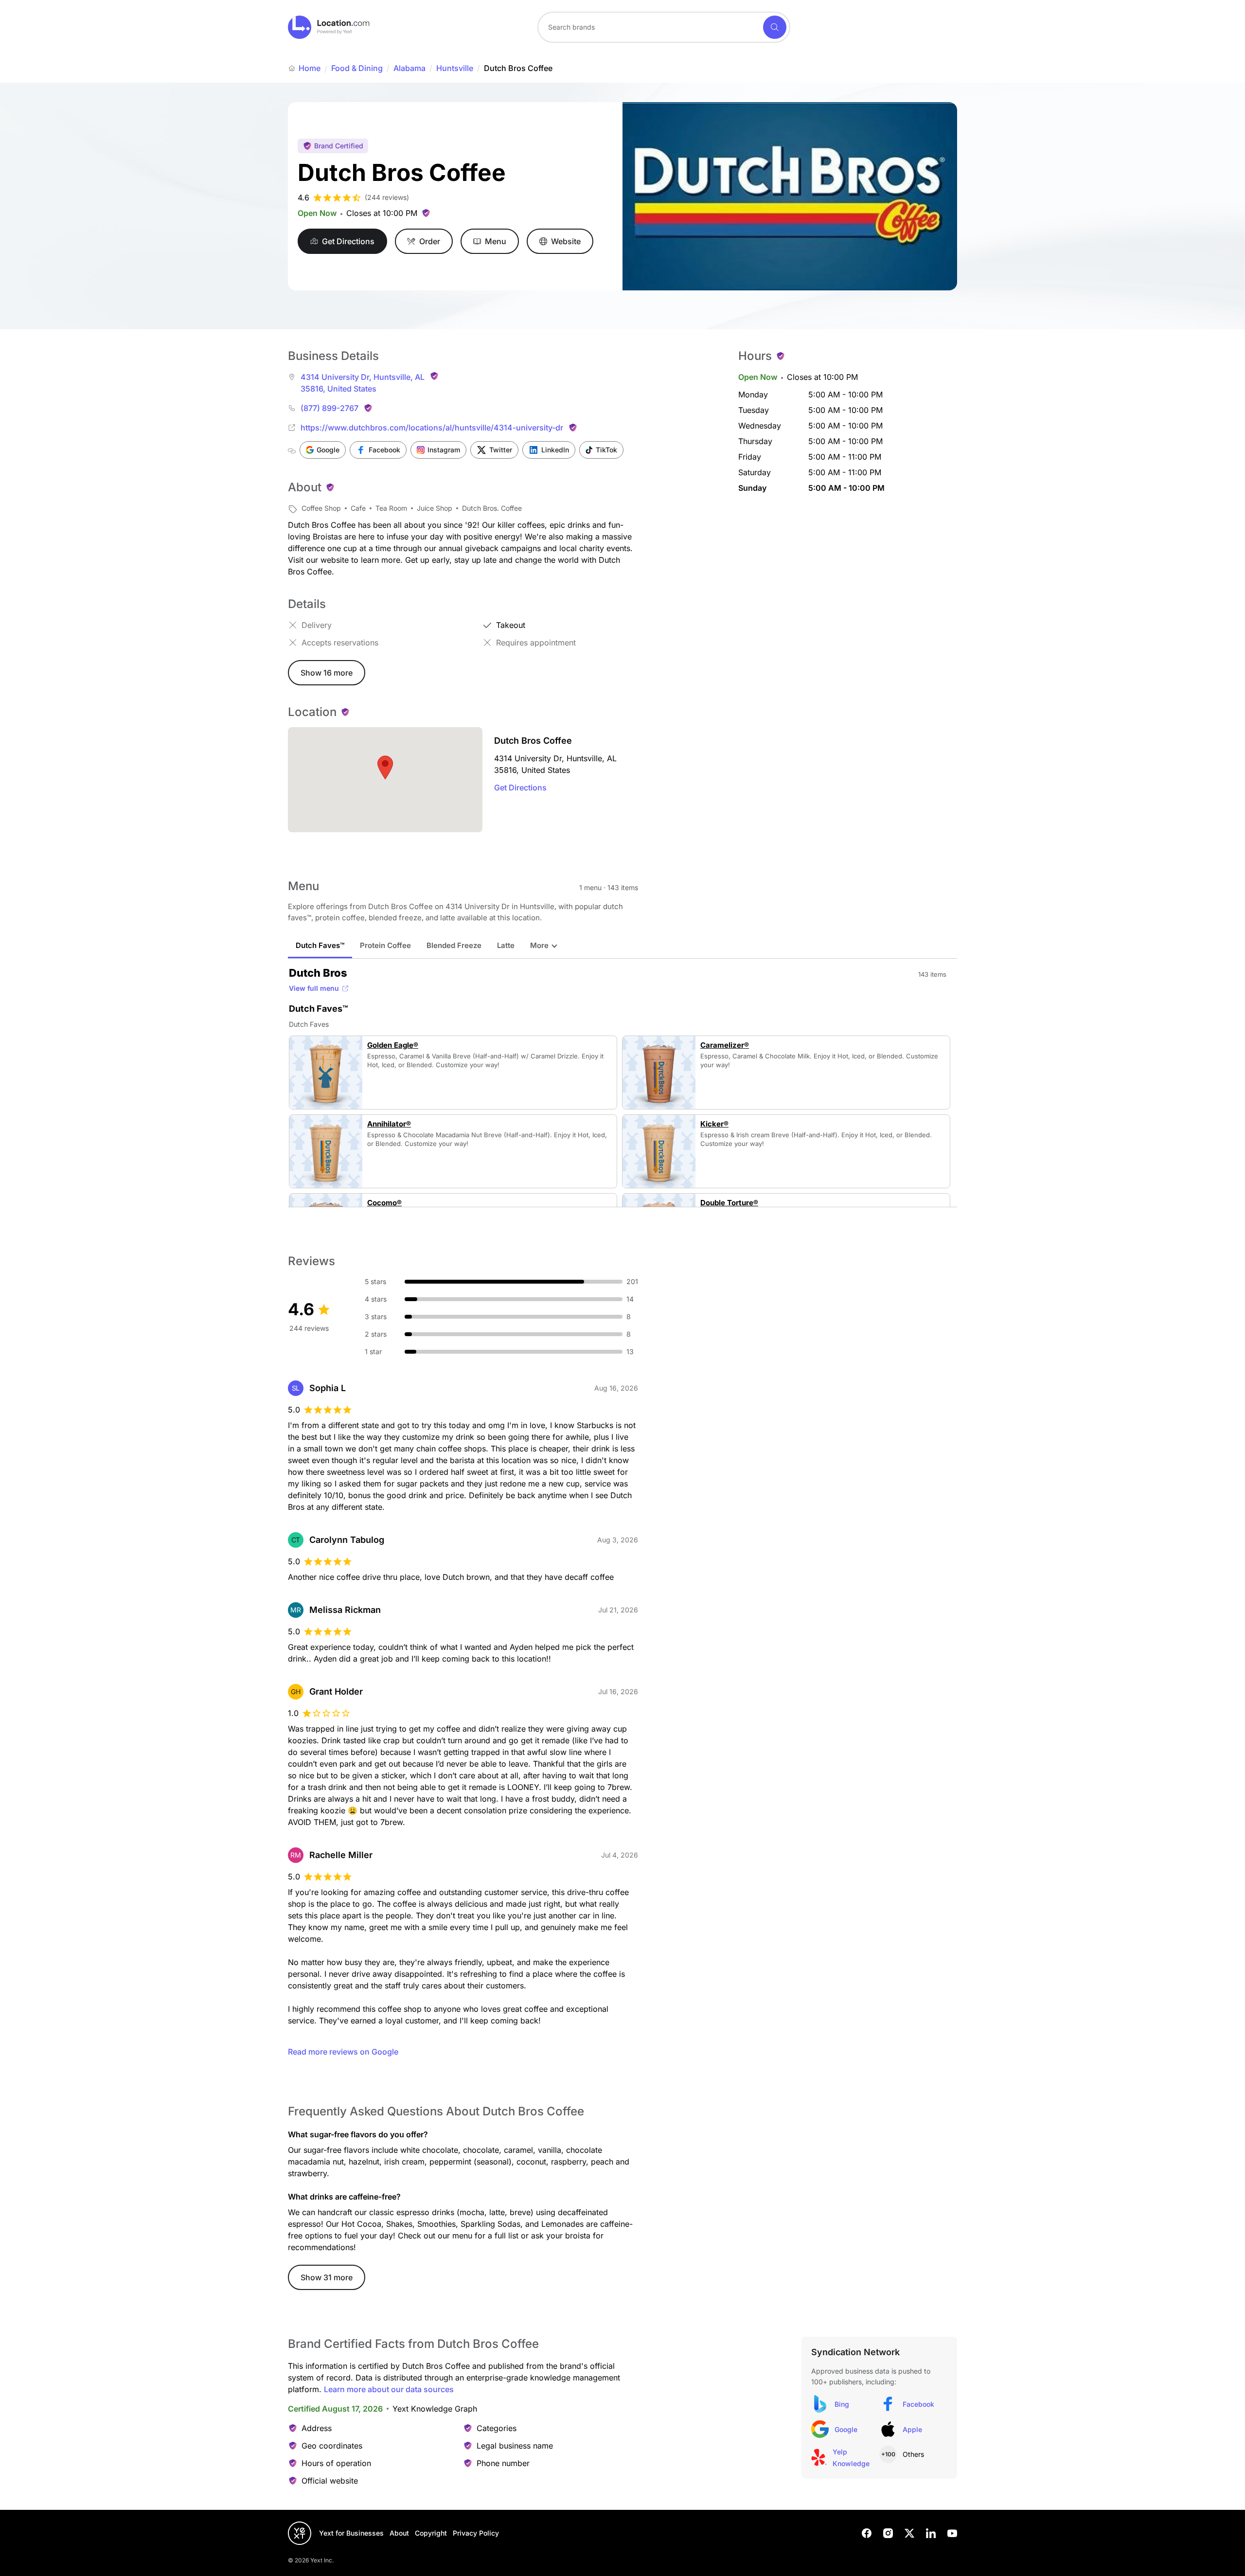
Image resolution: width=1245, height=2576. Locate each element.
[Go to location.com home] (329, 27)
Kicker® (714, 1124)
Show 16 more (327, 673)
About (399, 2533)
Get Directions (520, 787)
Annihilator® (389, 1124)
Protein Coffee (385, 945)
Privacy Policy (476, 2533)
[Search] (775, 27)
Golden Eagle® (393, 1045)
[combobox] (664, 27)
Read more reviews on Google (343, 2052)
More (539, 945)
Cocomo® (384, 1203)
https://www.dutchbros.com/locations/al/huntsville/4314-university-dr (432, 428)
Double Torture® (729, 1203)
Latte (506, 945)
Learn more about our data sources (389, 2389)
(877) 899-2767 (329, 408)
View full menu (314, 988)
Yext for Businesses (351, 2533)
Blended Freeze (454, 945)
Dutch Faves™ (320, 945)
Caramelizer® (725, 1045)
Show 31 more (327, 2277)
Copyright (431, 2533)
